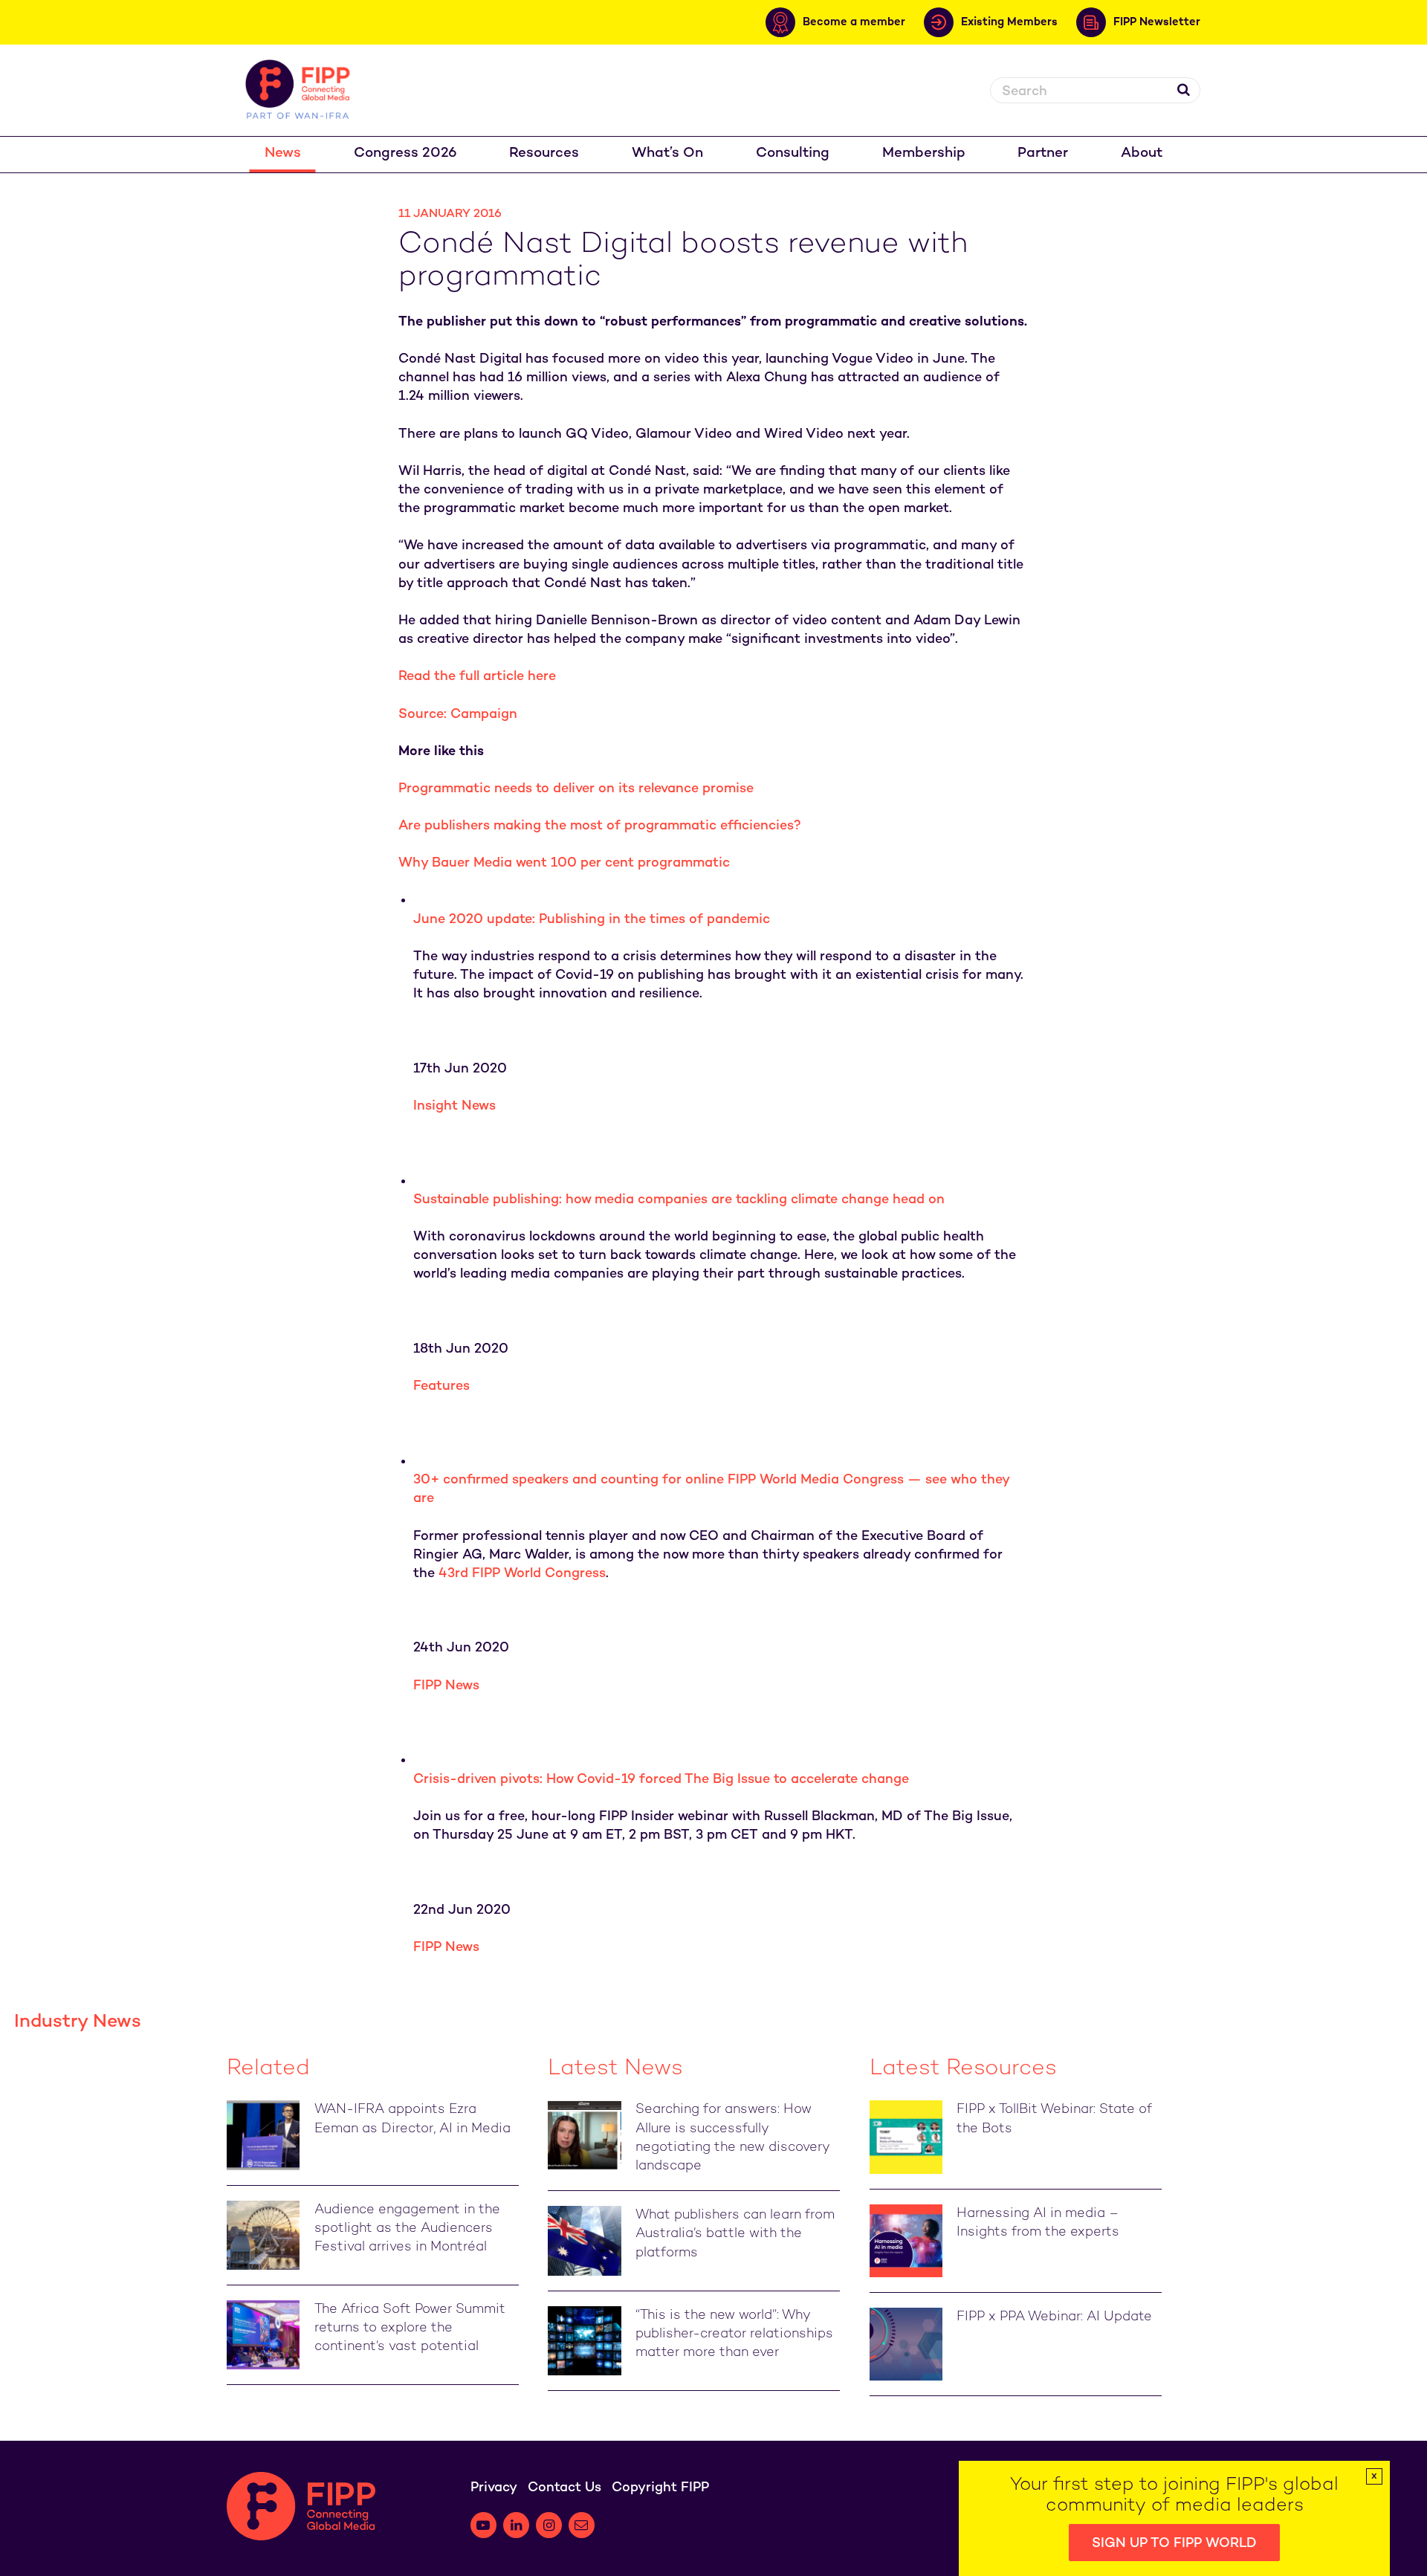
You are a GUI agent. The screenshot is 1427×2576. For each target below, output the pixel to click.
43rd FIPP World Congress (522, 1574)
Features (441, 1386)
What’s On (667, 153)
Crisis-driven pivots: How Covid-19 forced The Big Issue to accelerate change (661, 1780)
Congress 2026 (405, 153)
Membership (924, 153)
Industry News (78, 2022)
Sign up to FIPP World (1174, 2544)
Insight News (454, 1106)
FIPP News (446, 1686)
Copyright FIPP (660, 2488)
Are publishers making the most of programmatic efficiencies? (600, 826)
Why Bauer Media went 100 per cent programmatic (564, 863)
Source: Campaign (458, 715)
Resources (544, 153)
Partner (1043, 153)
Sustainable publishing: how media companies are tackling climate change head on (679, 1200)
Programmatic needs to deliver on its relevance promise (576, 789)
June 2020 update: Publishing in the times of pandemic (592, 920)
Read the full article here (477, 677)
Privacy (494, 2488)
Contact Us (564, 2488)
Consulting (793, 153)
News (283, 153)
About (1142, 153)
